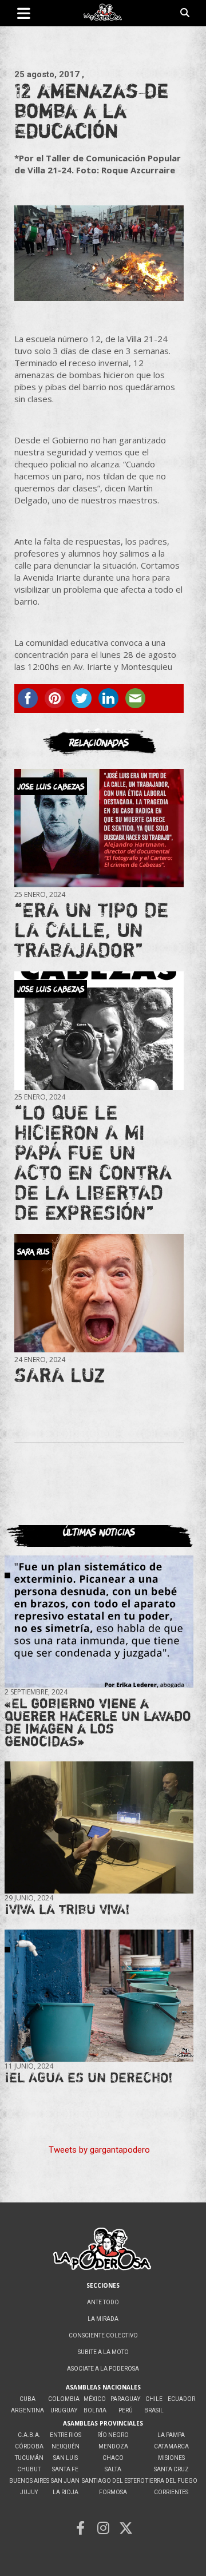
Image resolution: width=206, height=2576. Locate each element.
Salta (113, 2469)
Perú (126, 2410)
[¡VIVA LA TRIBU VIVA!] (99, 1827)
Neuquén (66, 2446)
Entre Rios (66, 2435)
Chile (154, 2399)
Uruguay (64, 2410)
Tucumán (29, 2458)
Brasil (154, 2410)
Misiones (171, 2458)
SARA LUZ (60, 1375)
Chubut (29, 2469)
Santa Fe (65, 2469)
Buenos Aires (29, 2481)
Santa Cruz (171, 2469)
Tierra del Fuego (171, 2481)
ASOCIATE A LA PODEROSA (103, 2369)
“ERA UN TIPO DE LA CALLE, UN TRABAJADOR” (91, 930)
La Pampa (171, 2435)
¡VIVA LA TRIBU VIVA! (67, 1909)
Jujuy (29, 2492)
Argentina (27, 2410)
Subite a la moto (103, 2352)
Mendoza (113, 2446)
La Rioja (66, 2492)
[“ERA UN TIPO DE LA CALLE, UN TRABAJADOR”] (99, 828)
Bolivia (95, 2410)
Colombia (64, 2399)
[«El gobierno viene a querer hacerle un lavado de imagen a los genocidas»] (99, 1622)
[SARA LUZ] (99, 1293)
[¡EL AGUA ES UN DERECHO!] (99, 1995)
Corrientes (171, 2492)
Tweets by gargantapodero (99, 2150)
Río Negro (113, 2435)
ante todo (103, 2302)
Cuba (27, 2399)
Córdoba (29, 2446)
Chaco (113, 2458)
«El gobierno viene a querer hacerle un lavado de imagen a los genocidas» (98, 1722)
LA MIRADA (103, 2319)
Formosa (113, 2492)
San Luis (66, 2458)
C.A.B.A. (29, 2435)
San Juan (65, 2481)
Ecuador (181, 2399)
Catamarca (171, 2446)
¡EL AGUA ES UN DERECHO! (89, 2077)
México (95, 2399)
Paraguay (125, 2399)
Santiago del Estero (113, 2481)
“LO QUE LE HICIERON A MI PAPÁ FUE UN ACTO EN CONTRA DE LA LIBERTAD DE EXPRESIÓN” (93, 1162)
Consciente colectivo (103, 2335)
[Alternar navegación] (24, 13)
